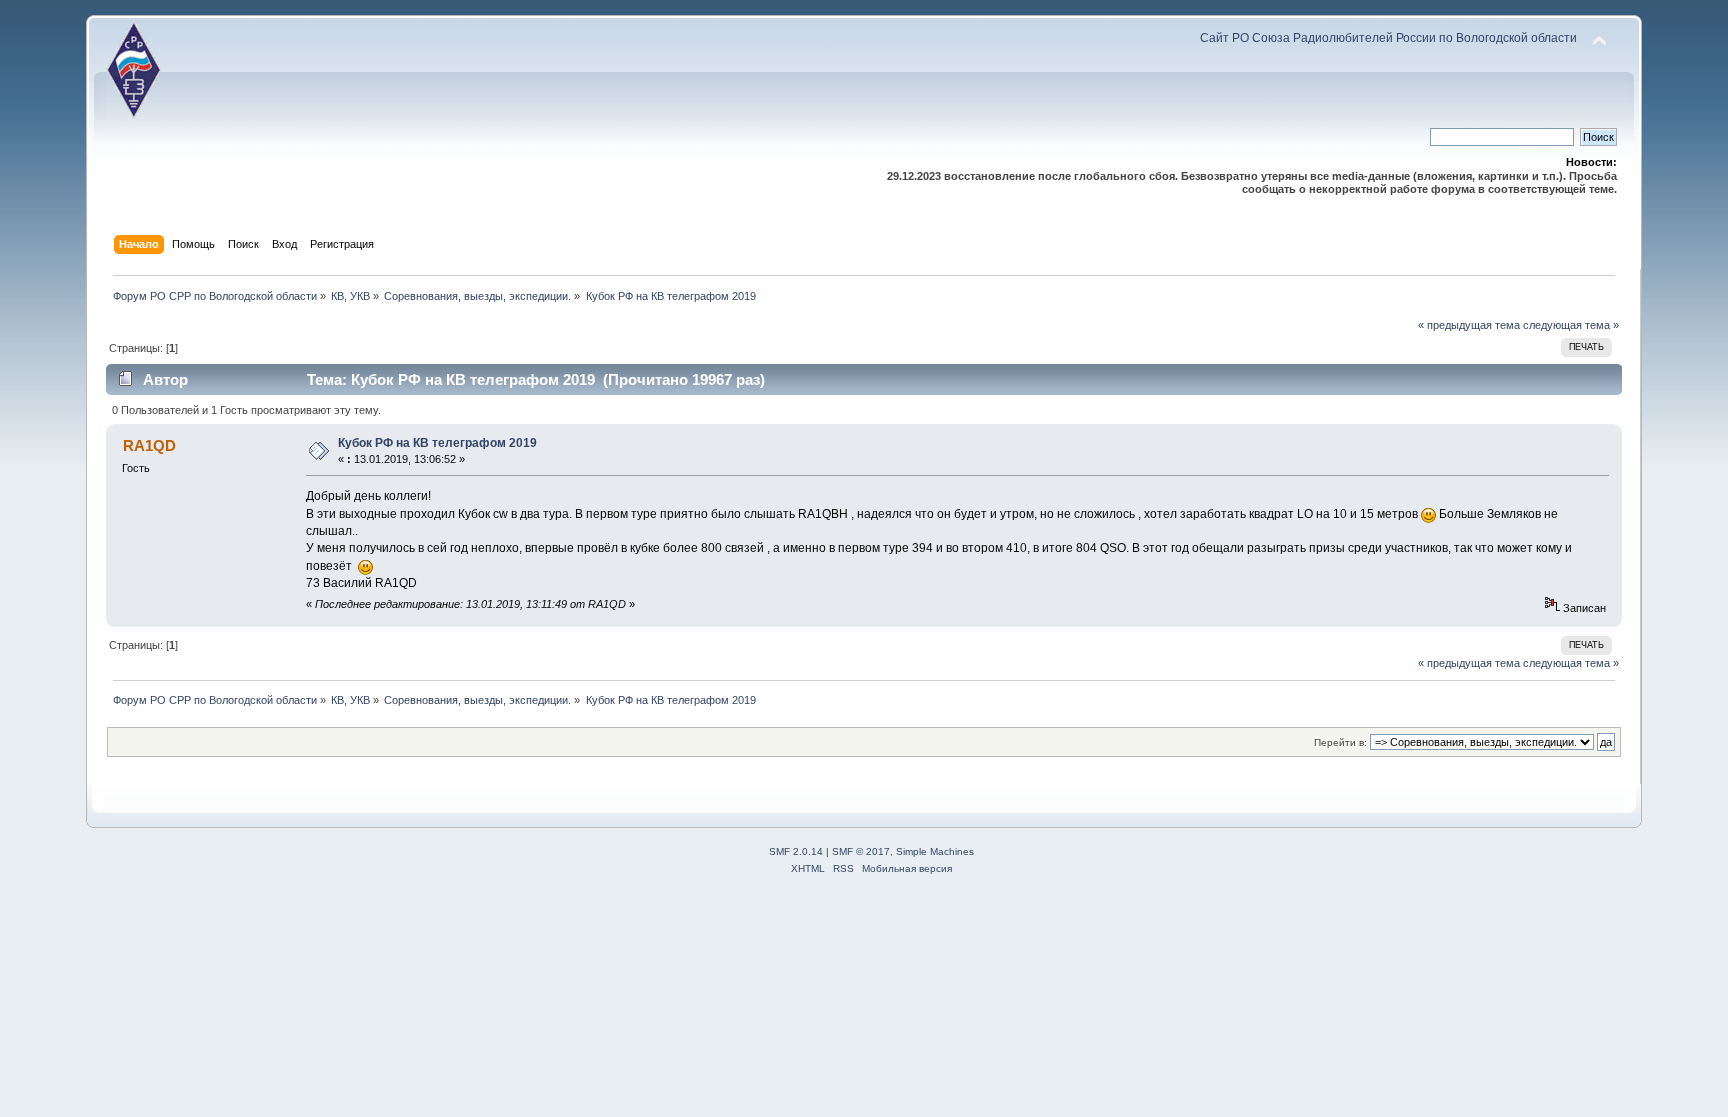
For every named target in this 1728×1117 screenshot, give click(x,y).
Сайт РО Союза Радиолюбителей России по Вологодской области (1388, 38)
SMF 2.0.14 (796, 851)
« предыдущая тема (1469, 325)
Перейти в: (1340, 742)
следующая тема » (1571, 325)
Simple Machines (935, 851)
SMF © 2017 (861, 851)
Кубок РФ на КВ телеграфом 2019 (437, 443)
